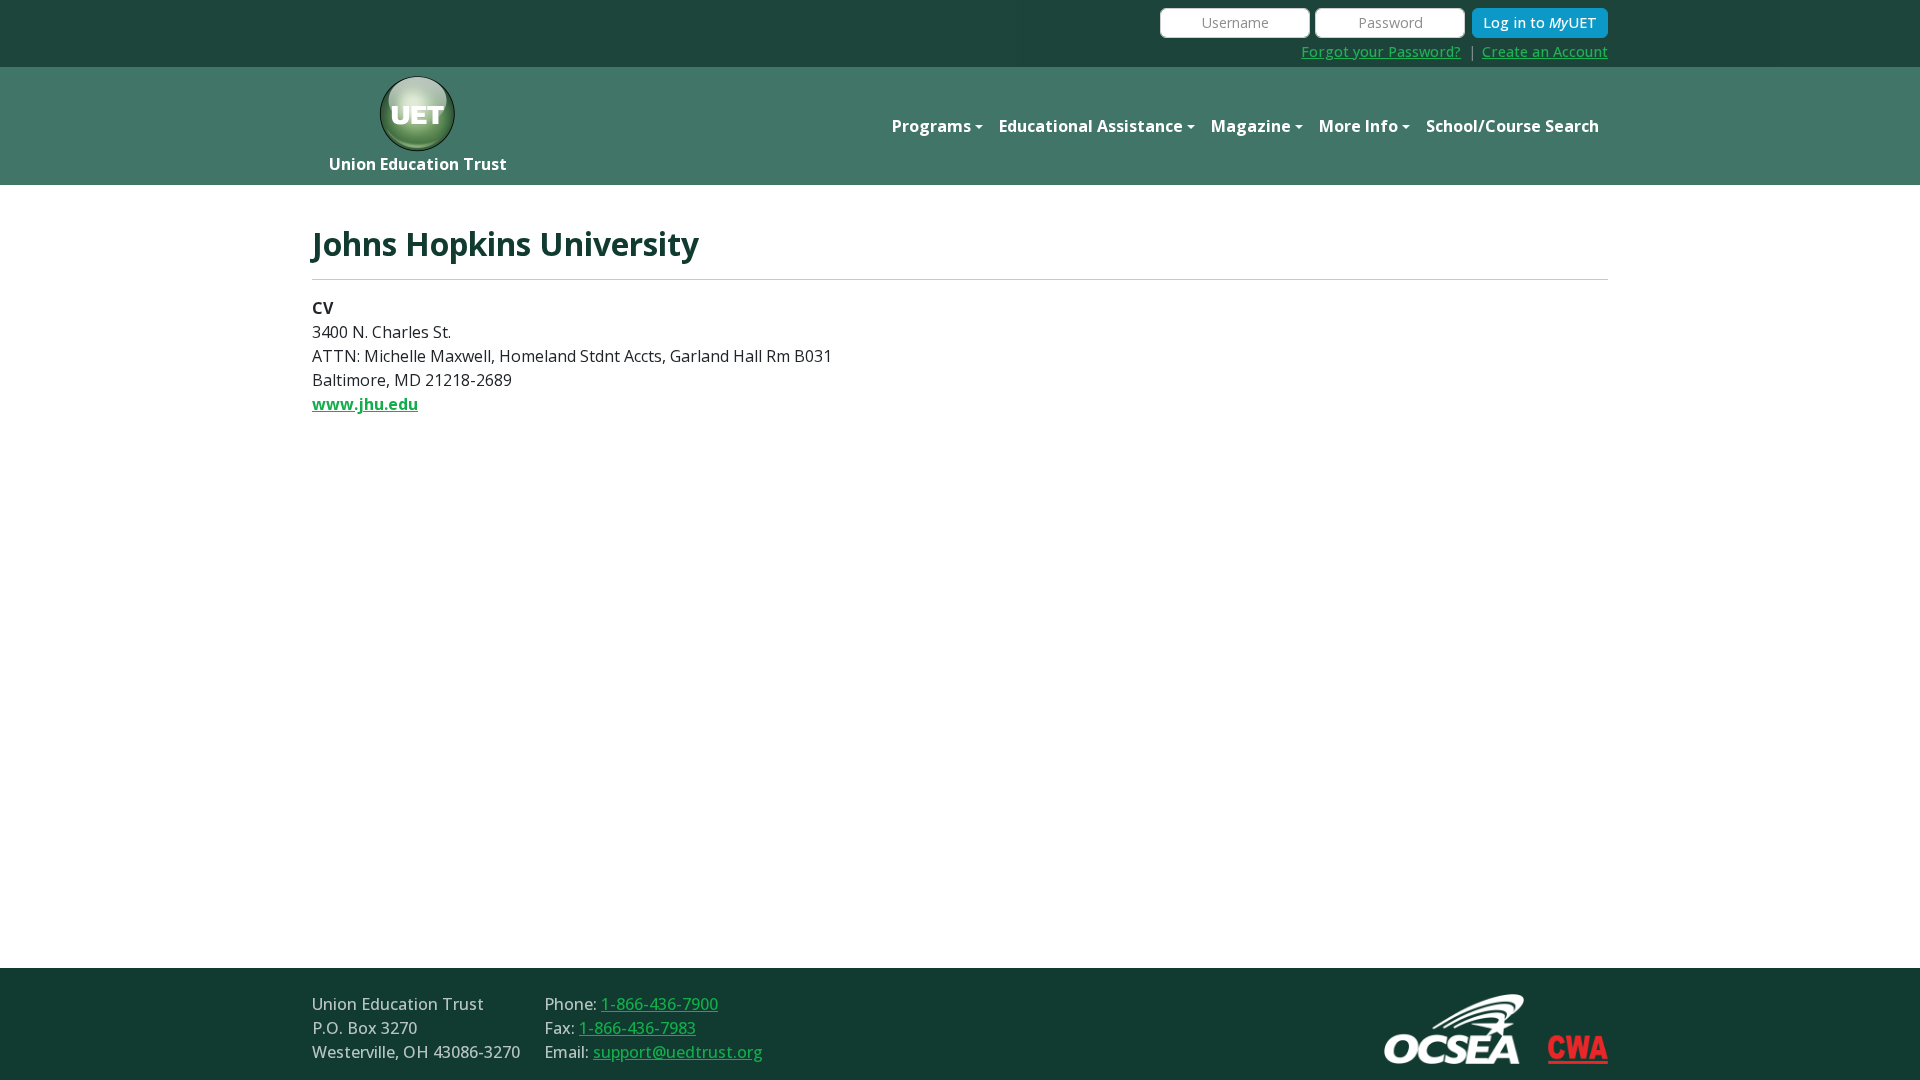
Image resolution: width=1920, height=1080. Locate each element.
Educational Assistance (1091, 126)
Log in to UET (1540, 22)
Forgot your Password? (1381, 51)
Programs (931, 126)
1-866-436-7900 (659, 1004)
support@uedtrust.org (678, 1052)
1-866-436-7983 (637, 1028)
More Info (1358, 126)
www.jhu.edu (365, 404)
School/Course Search (1512, 126)
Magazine (1251, 126)
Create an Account (1545, 51)
